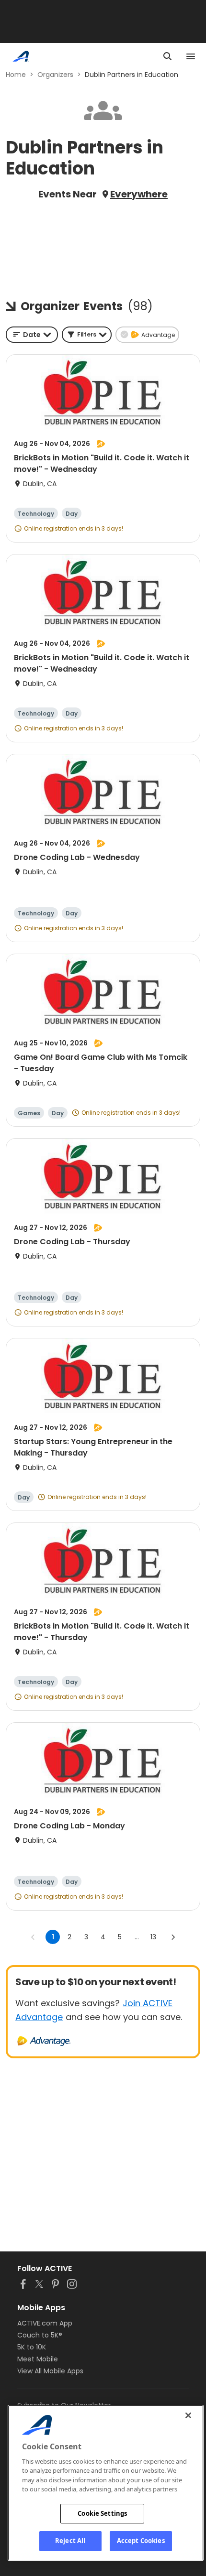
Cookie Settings (102, 2513)
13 (153, 1937)
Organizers (55, 75)
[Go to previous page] (33, 1937)
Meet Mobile (38, 2359)
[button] (87, 335)
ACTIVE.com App (45, 2323)
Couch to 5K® (40, 2335)
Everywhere (139, 194)
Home (16, 75)
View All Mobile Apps (50, 2371)
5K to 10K (32, 2347)
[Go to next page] (173, 1937)
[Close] (188, 2415)
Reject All (70, 2541)
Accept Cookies (141, 2541)
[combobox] (32, 335)
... (137, 1937)
